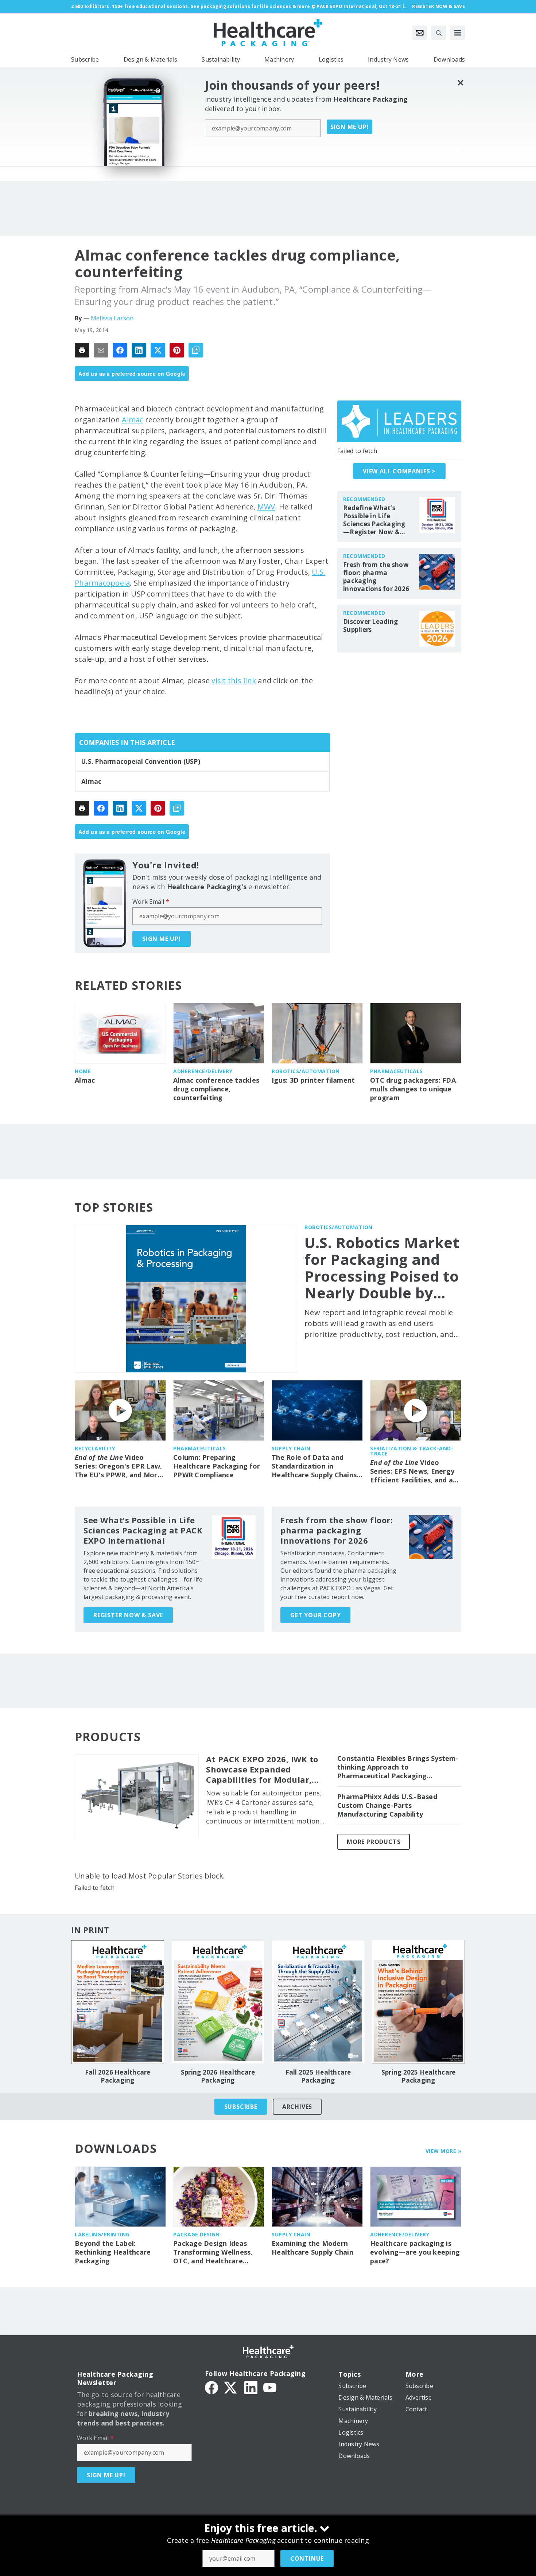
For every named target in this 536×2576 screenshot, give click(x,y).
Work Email (151, 902)
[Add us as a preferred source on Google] (196, 350)
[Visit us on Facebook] (211, 2387)
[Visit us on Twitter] (231, 2387)
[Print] (82, 350)
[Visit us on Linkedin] (251, 2387)
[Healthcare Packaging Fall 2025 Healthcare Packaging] (318, 2002)
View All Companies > (399, 471)
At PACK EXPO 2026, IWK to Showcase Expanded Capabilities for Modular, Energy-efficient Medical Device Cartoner (262, 1770)
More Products (374, 1842)
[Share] (120, 350)
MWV (266, 507)
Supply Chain (291, 1448)
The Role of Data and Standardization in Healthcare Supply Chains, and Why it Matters (315, 1466)
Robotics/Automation (306, 1071)
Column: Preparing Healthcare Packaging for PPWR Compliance (217, 1466)
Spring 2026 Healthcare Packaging (218, 2076)
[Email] (101, 350)
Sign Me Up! (350, 127)
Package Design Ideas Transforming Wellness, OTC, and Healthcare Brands (213, 2252)
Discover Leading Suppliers (370, 626)
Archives (297, 2107)
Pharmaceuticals (397, 1071)
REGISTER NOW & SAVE (128, 1615)
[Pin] (177, 350)
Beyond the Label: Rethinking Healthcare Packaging (113, 2252)
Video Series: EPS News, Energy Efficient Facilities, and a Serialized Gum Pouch (412, 1471)
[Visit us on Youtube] (270, 2387)
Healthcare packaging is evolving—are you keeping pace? (415, 2252)
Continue (307, 2559)
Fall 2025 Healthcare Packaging (318, 2076)
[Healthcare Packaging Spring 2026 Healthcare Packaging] (218, 2002)
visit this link (234, 681)
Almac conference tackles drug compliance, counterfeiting (216, 1089)
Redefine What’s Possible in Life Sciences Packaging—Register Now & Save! (374, 520)
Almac (132, 420)
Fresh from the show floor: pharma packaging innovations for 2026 (376, 577)
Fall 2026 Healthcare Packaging (118, 2076)
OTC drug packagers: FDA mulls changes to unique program (413, 1089)
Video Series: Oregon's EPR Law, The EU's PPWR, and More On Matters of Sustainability (118, 1466)
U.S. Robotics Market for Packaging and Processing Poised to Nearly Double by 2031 (382, 1268)
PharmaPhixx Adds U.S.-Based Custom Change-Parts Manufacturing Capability (387, 1805)
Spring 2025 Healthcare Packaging (419, 2076)
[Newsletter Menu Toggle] (420, 33)
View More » (444, 2151)
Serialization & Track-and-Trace (412, 1451)
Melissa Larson (112, 318)
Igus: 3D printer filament (313, 1080)
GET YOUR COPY (315, 1615)
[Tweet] (158, 350)
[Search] (439, 33)
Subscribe (241, 2107)
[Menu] (458, 33)
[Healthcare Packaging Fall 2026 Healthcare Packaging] (118, 2002)
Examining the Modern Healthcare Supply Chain (312, 2248)
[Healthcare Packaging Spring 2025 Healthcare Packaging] (418, 2002)
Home (83, 1071)
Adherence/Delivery (203, 1071)
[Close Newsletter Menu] (460, 83)
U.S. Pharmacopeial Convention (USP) (141, 762)
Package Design (196, 2234)
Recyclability (95, 1448)
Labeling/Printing (102, 2234)
